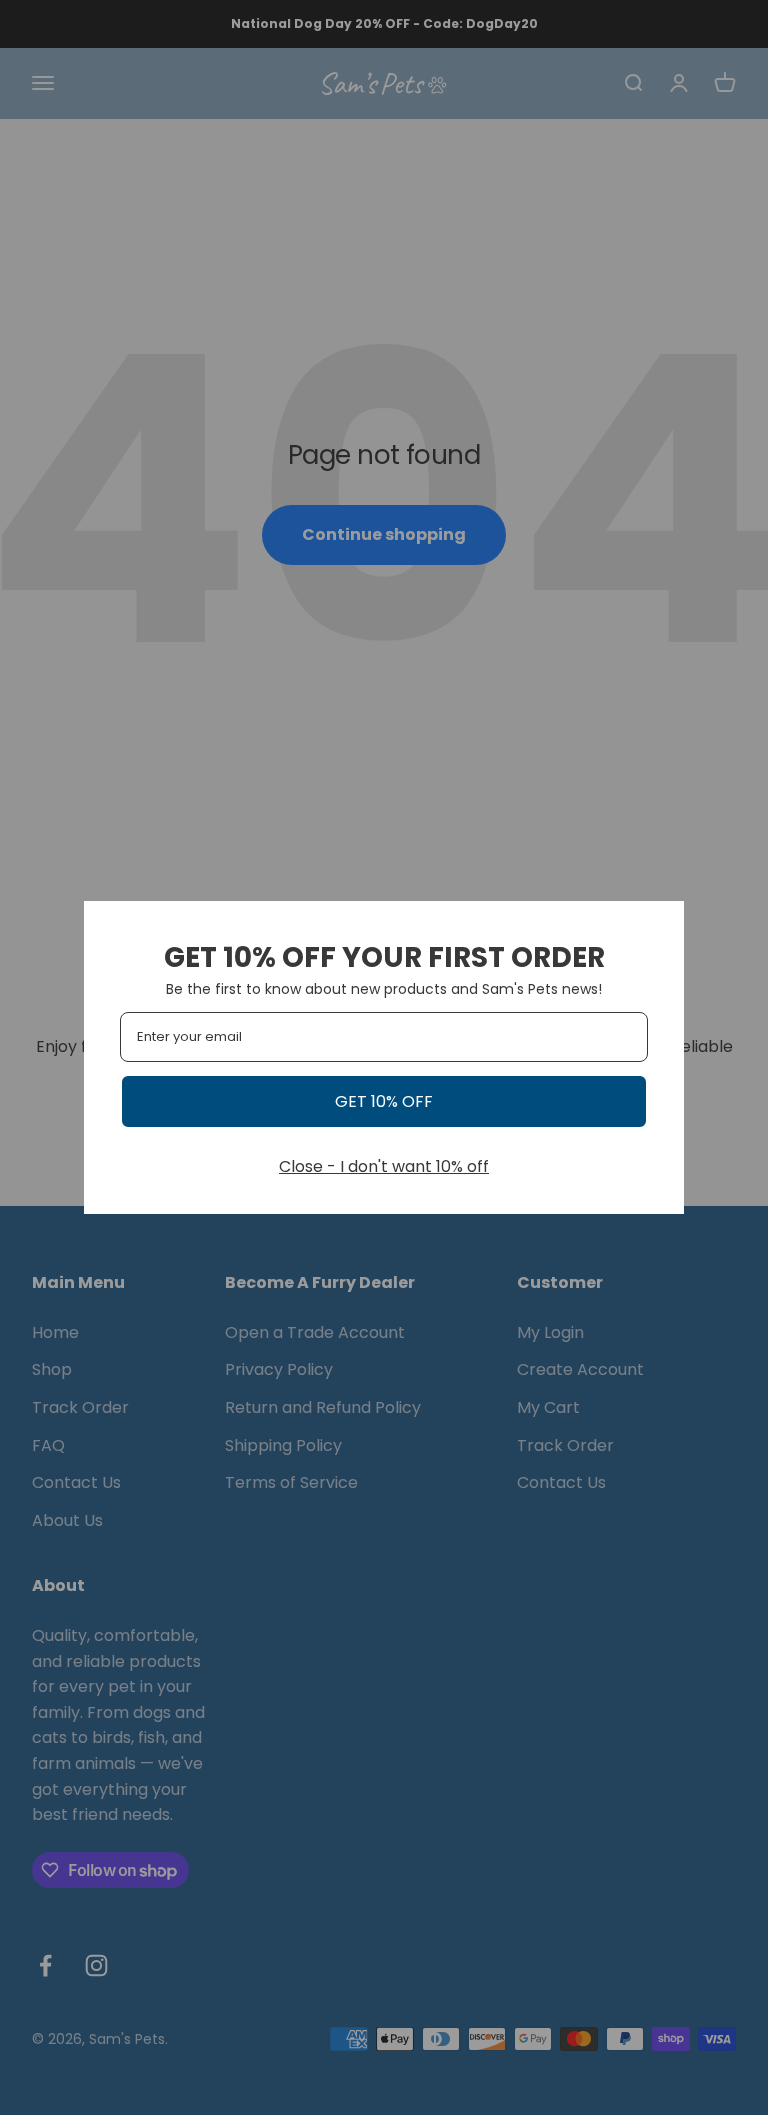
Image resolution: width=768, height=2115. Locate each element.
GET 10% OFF (384, 1101)
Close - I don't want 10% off (384, 1166)
